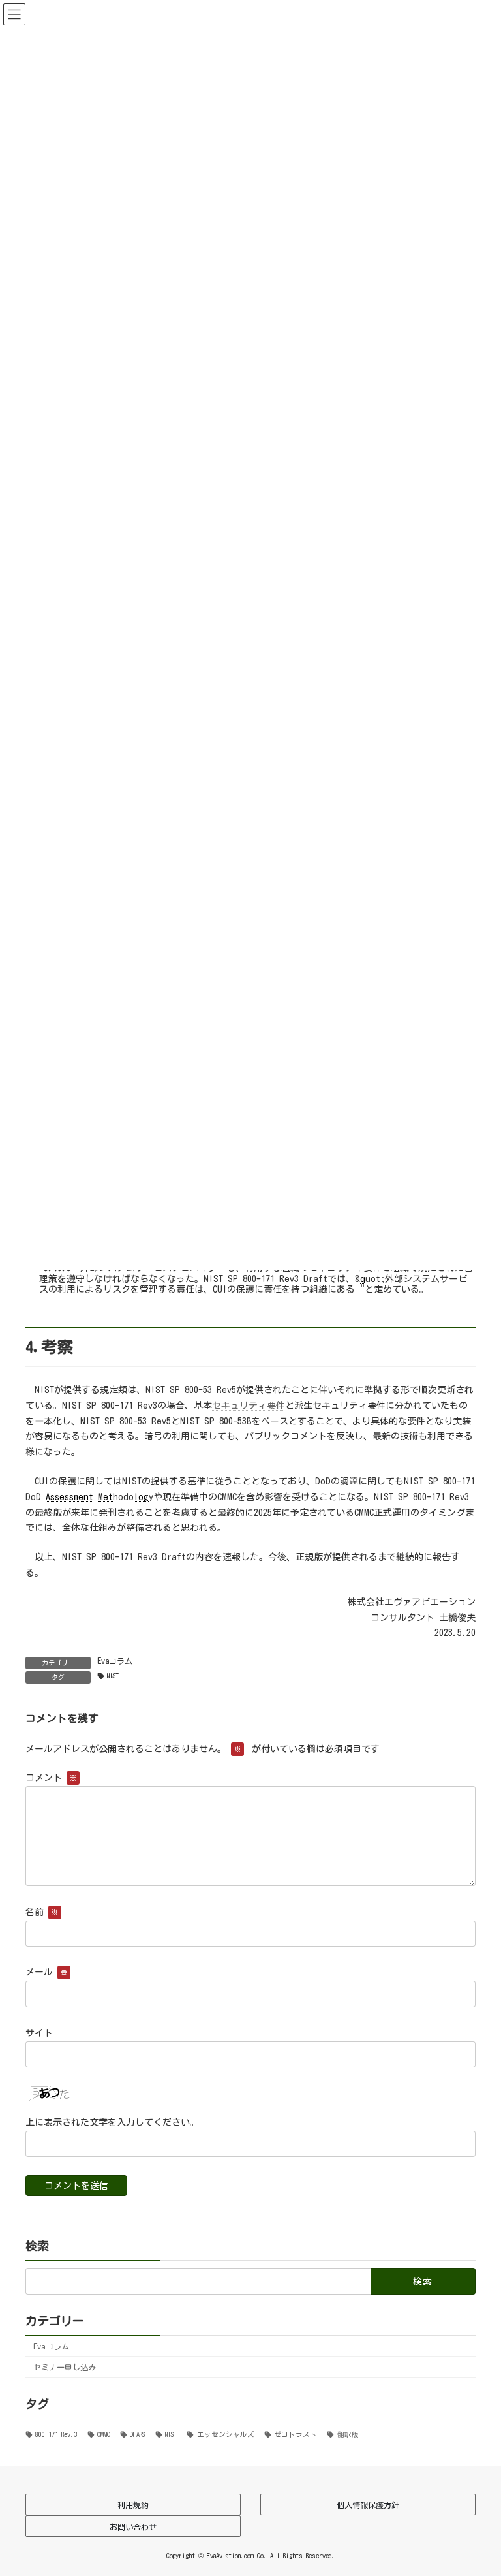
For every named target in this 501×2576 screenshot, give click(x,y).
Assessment (69, 1497)
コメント (51, 1778)
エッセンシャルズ (225, 2434)
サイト (39, 2033)
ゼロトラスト (296, 2434)
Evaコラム (115, 1661)
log (141, 1497)
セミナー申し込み (65, 2366)
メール (46, 1973)
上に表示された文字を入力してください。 (112, 2122)
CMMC (104, 2434)
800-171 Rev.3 (56, 2434)
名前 (42, 1912)
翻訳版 (348, 2434)
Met (105, 1497)
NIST (113, 1676)
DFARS (137, 2434)
